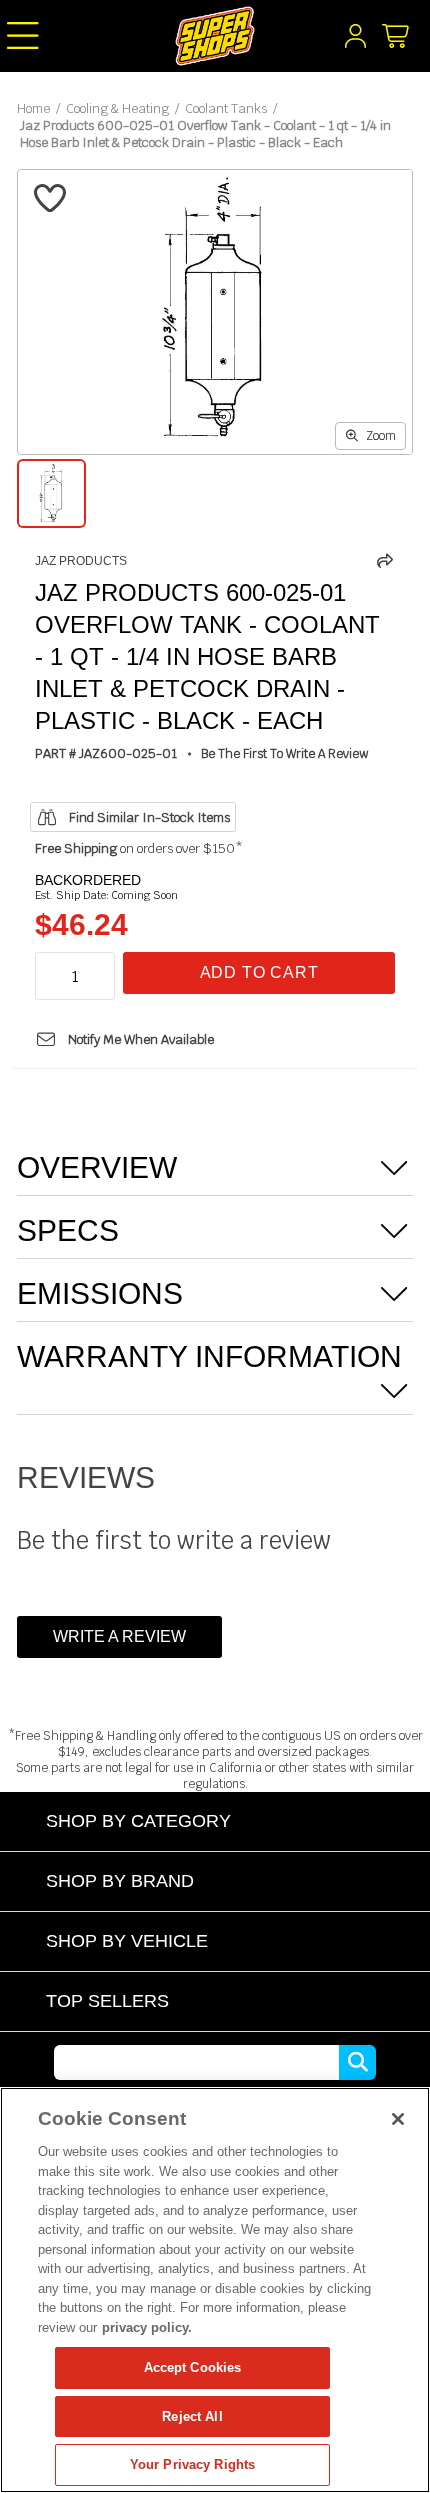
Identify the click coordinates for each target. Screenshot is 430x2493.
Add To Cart (259, 972)
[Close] (398, 2119)
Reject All (192, 2416)
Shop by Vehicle (127, 1940)
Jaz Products (81, 561)
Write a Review (119, 1636)
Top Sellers (107, 2000)
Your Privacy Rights (192, 2464)
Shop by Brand (120, 1880)
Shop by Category (138, 1820)
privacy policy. (147, 2327)
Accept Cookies (193, 2367)
